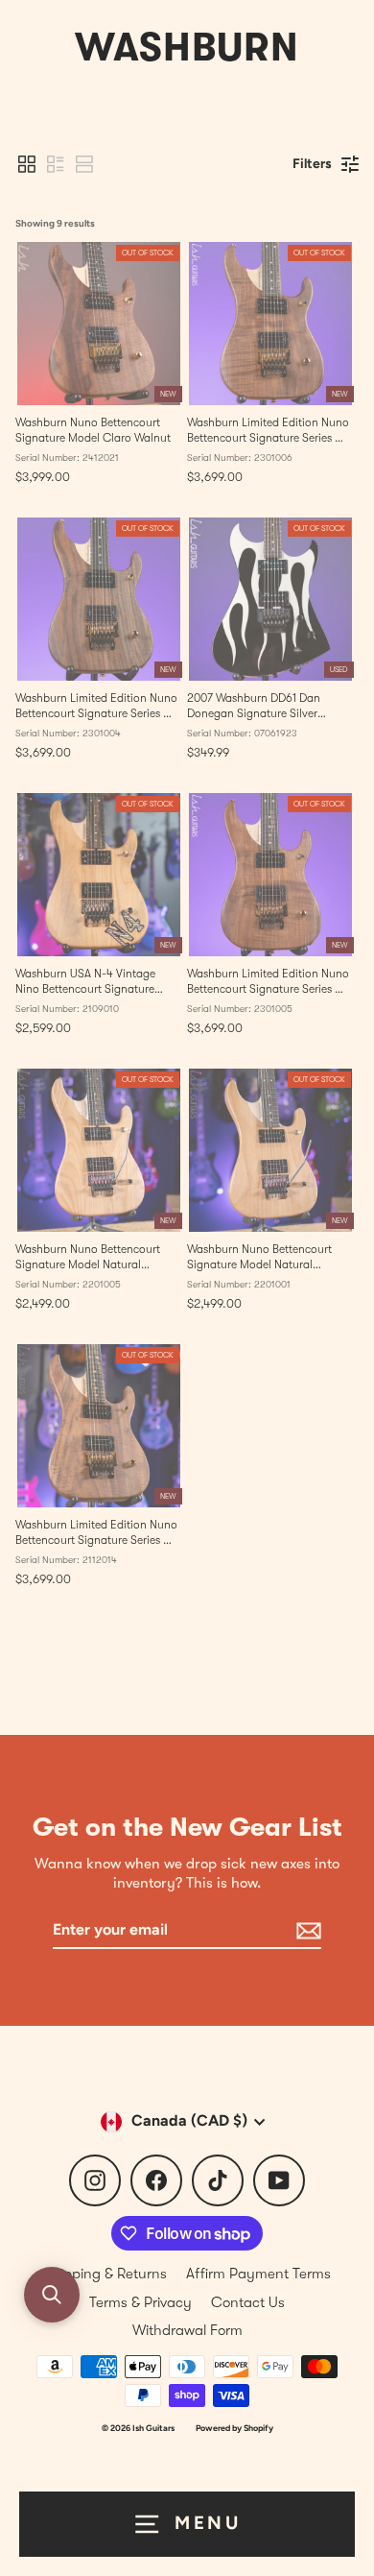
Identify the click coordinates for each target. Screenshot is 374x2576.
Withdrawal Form (187, 2330)
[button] (27, 164)
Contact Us (248, 2302)
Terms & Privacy (140, 2302)
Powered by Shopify (234, 2428)
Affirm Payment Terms (258, 2274)
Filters (312, 164)
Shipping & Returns (105, 2274)
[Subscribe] (306, 1931)
